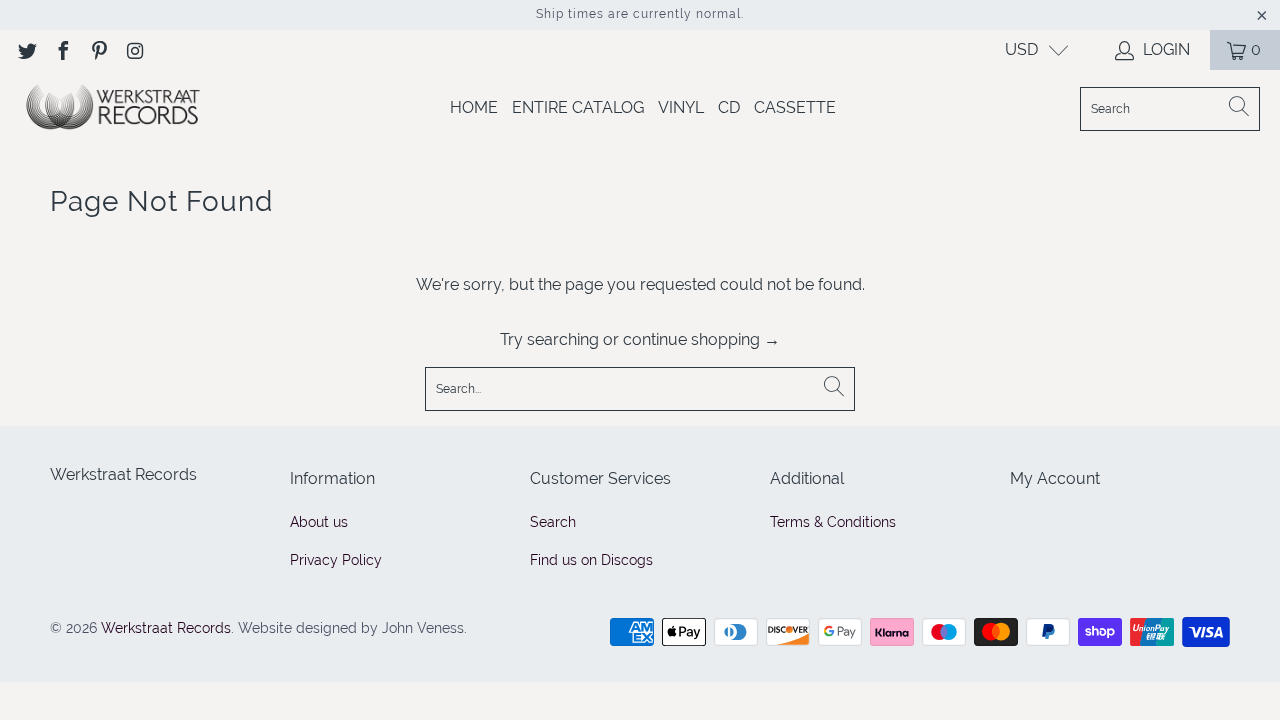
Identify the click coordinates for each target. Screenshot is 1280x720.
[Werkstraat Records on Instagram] (134, 49)
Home (474, 107)
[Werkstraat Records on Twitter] (26, 49)
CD (729, 107)
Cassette (795, 107)
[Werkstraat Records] (112, 108)
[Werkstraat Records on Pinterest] (98, 49)
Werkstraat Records (166, 628)
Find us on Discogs (591, 560)
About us (319, 522)
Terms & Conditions (833, 522)
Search (553, 522)
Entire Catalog (578, 107)
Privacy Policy (336, 560)
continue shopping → (701, 339)
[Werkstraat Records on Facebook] (62, 49)
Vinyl (681, 107)
